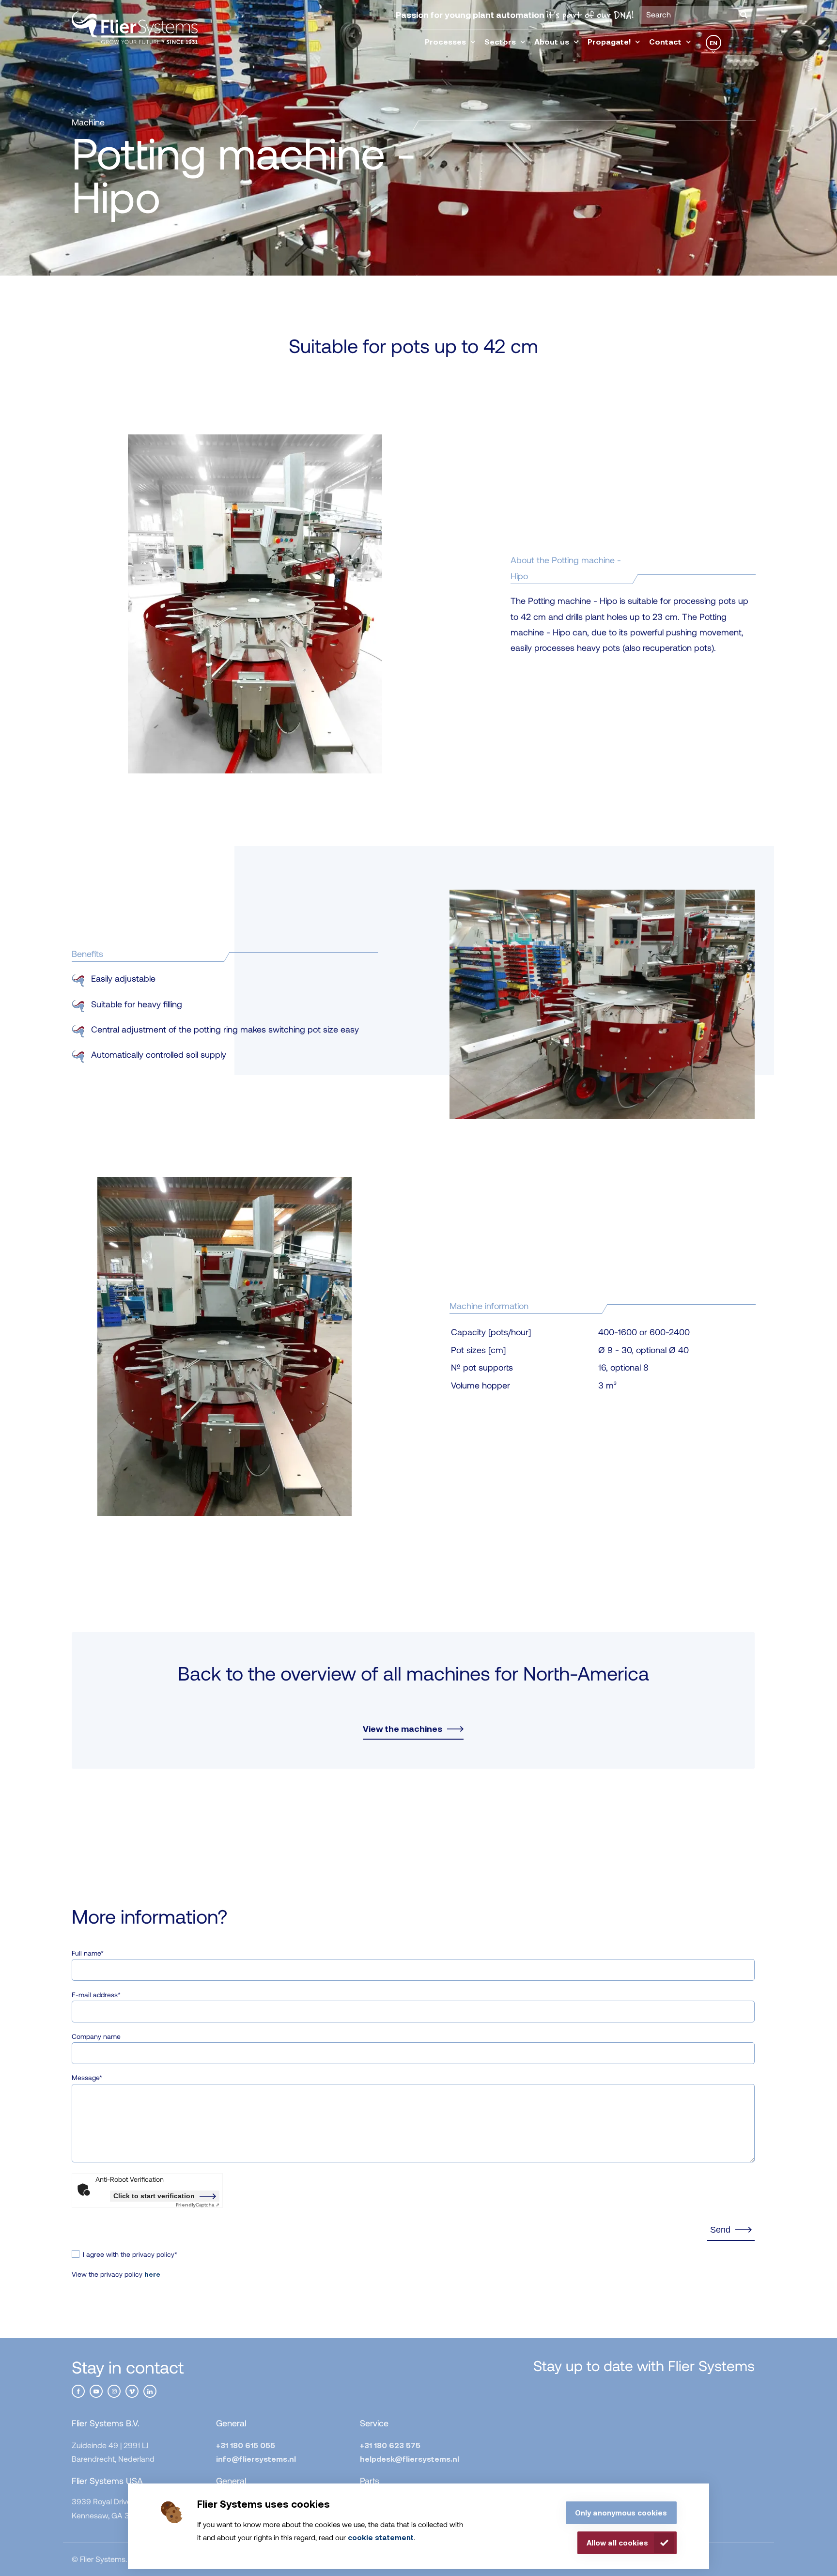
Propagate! (609, 41)
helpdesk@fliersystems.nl (410, 2459)
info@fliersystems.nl (256, 2459)
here (152, 2274)
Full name (88, 1953)
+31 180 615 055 (246, 2445)
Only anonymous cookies (621, 2513)
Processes (445, 41)
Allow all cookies (617, 2543)
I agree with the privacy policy (130, 2254)
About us (552, 41)
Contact (665, 41)
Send (720, 2230)
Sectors (500, 41)
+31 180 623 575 (390, 2445)
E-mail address (96, 1995)
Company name (96, 2036)
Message (87, 2077)
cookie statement (381, 2537)
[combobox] (697, 15)
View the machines (403, 1729)
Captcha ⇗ (198, 2205)
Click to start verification (154, 2196)
